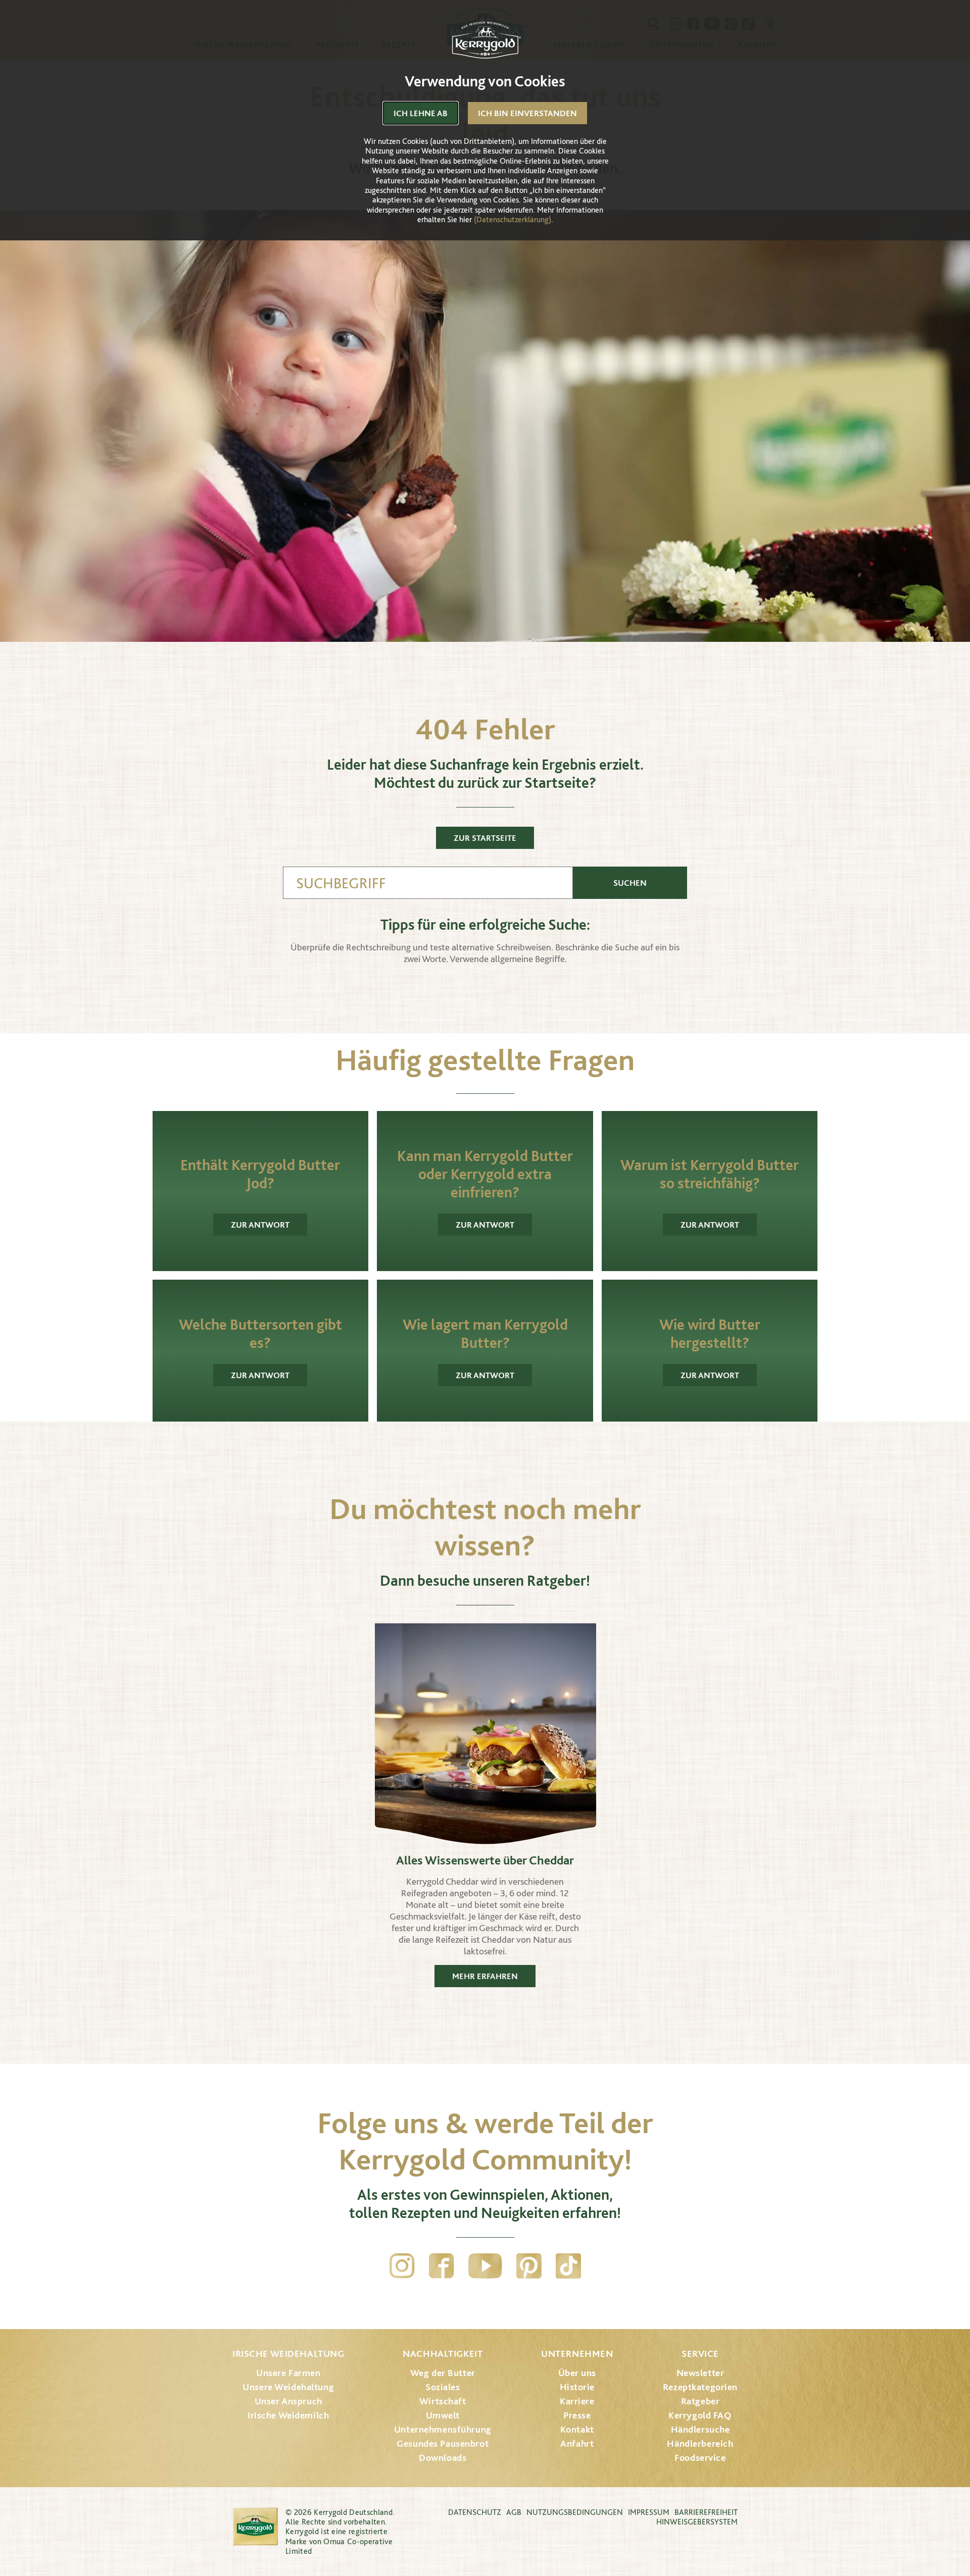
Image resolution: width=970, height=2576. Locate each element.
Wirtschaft (443, 2401)
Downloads (443, 2458)
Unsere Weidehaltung (288, 2387)
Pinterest (529, 2266)
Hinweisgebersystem (697, 2522)
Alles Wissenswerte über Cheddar (485, 1860)
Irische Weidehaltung (288, 2354)
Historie (577, 2387)
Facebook (442, 2266)
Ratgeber (700, 2401)
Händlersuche (700, 2429)
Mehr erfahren (485, 1976)
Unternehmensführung (443, 2429)
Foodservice (700, 2458)
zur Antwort (260, 1225)
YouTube (485, 2266)
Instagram (402, 2266)
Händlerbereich (700, 2443)
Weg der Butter (443, 2373)
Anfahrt (577, 2443)
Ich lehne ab (421, 113)
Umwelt (443, 2415)
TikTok (568, 2266)
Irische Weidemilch (288, 2415)
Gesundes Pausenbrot (443, 2443)
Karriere (577, 2401)
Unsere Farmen (288, 2373)
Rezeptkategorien (700, 2387)
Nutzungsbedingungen (575, 2512)
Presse (577, 2415)
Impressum (649, 2512)
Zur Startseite (485, 838)
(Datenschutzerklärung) (513, 219)
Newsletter (700, 2373)
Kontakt (577, 2429)
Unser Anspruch (288, 2401)
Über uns (577, 2373)
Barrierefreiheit (706, 2512)
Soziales (443, 2387)
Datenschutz (475, 2512)
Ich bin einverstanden (527, 113)
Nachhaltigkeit (443, 2354)
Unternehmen (577, 2354)
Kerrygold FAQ (700, 2415)
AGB (514, 2512)
